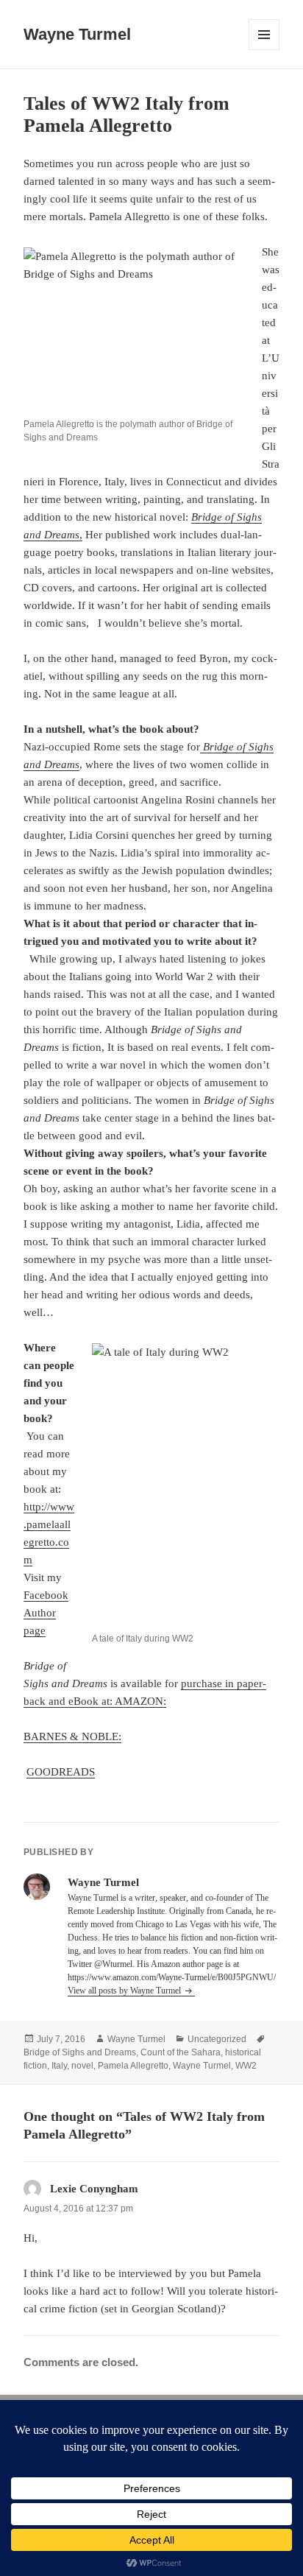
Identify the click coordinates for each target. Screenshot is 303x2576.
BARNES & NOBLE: (72, 1736)
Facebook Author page (46, 1613)
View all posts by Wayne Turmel (125, 1991)
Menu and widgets (264, 50)
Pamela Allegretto (133, 2066)
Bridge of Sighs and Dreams (80, 2052)
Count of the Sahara (181, 2052)
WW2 (246, 2066)
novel (82, 2066)
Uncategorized (217, 2039)
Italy (59, 2066)
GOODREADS (61, 1772)
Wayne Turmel (77, 34)
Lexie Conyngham (94, 2189)
